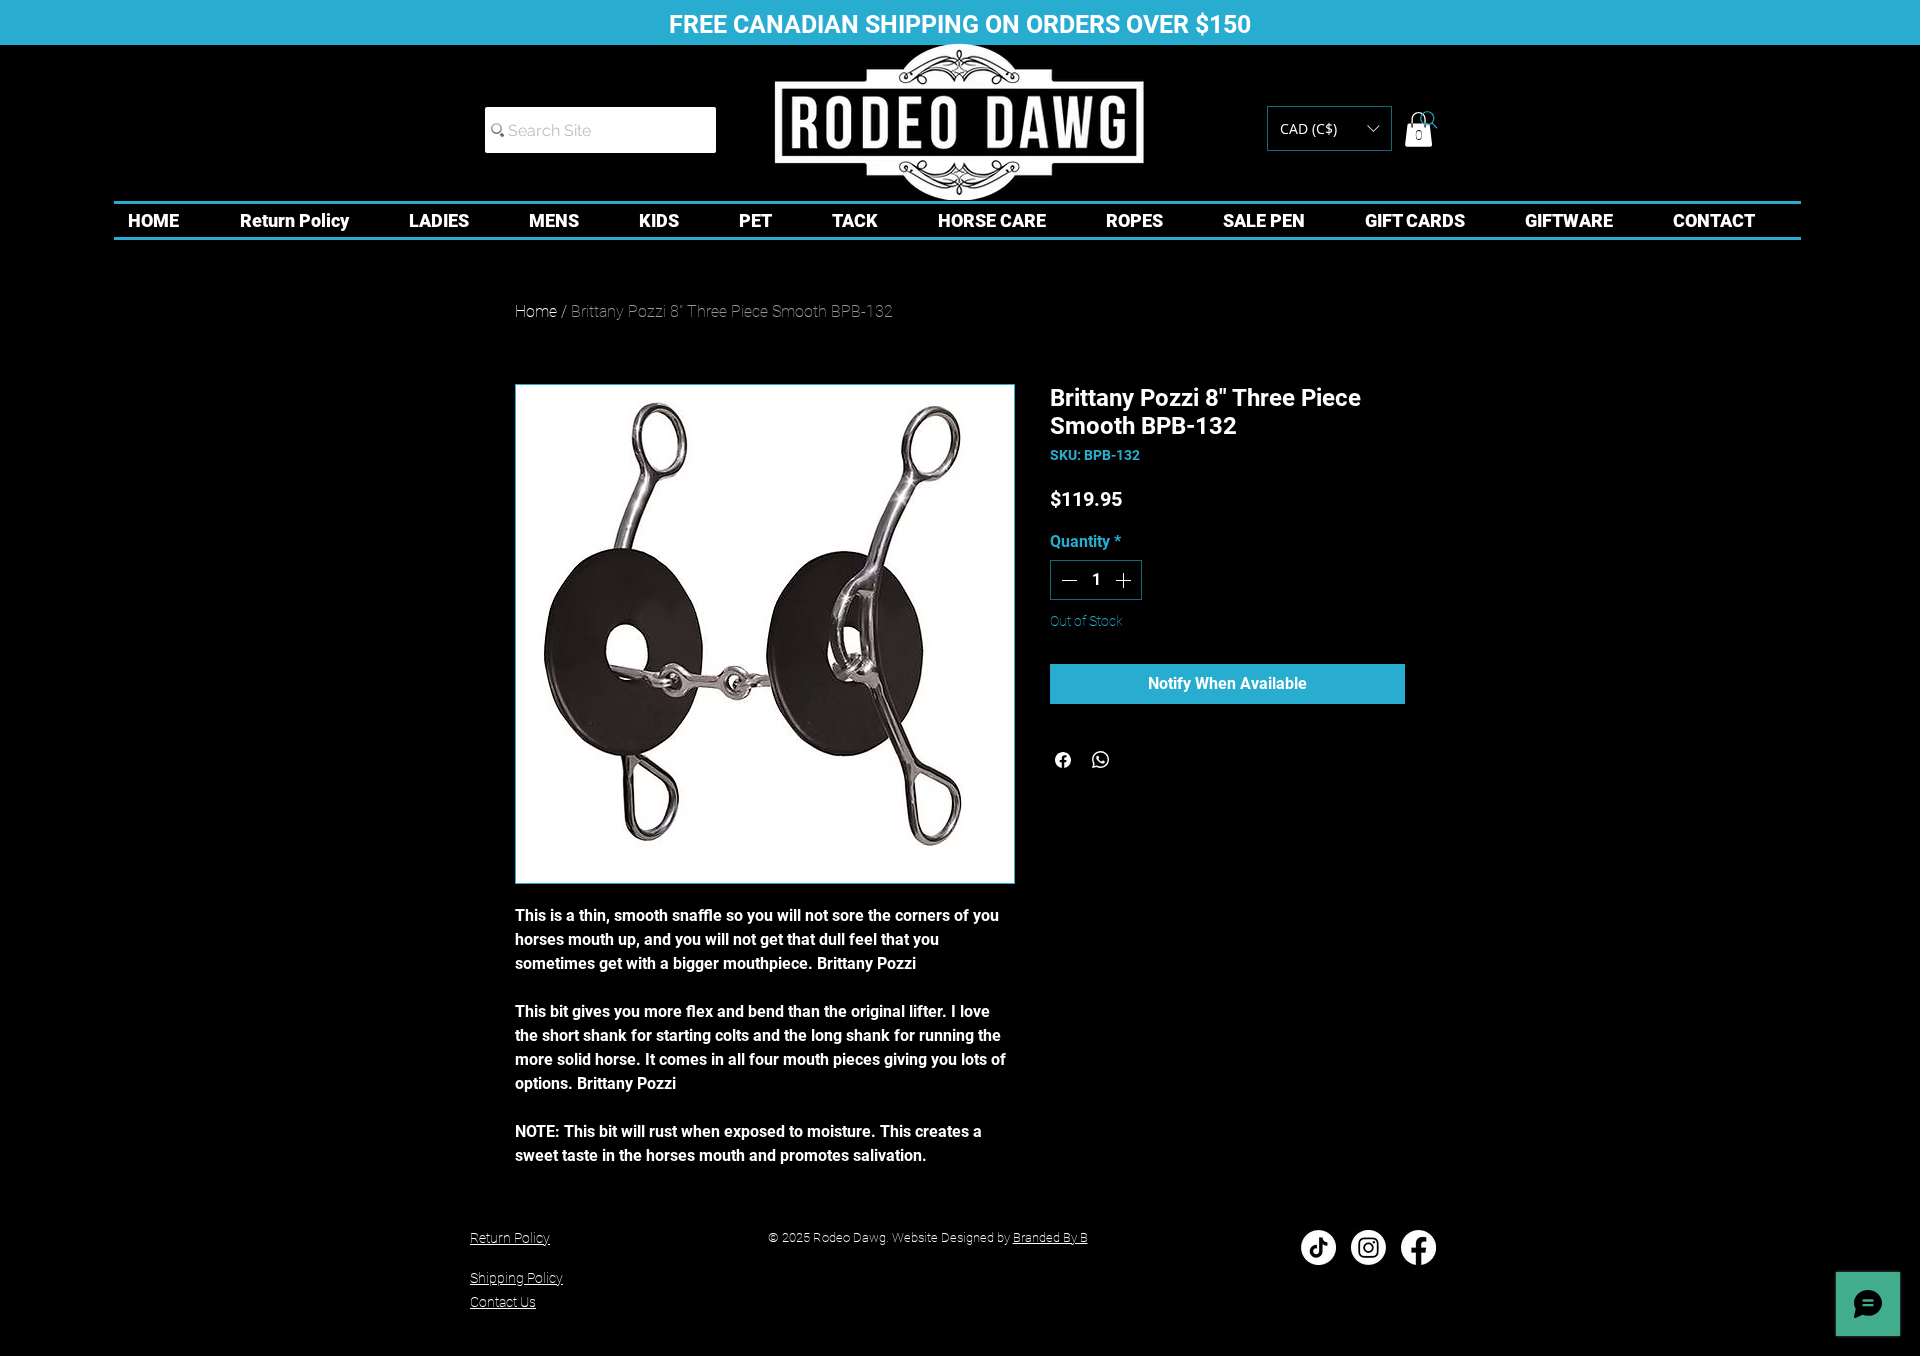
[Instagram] (1368, 1247)
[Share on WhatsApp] (1101, 760)
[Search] (1429, 120)
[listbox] (1329, 128)
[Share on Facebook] (1063, 760)
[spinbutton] (1096, 580)
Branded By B (1050, 1237)
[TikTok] (1318, 1247)
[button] (1329, 128)
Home (536, 311)
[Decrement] (1067, 580)
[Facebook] (1418, 1247)
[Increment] (1125, 580)
